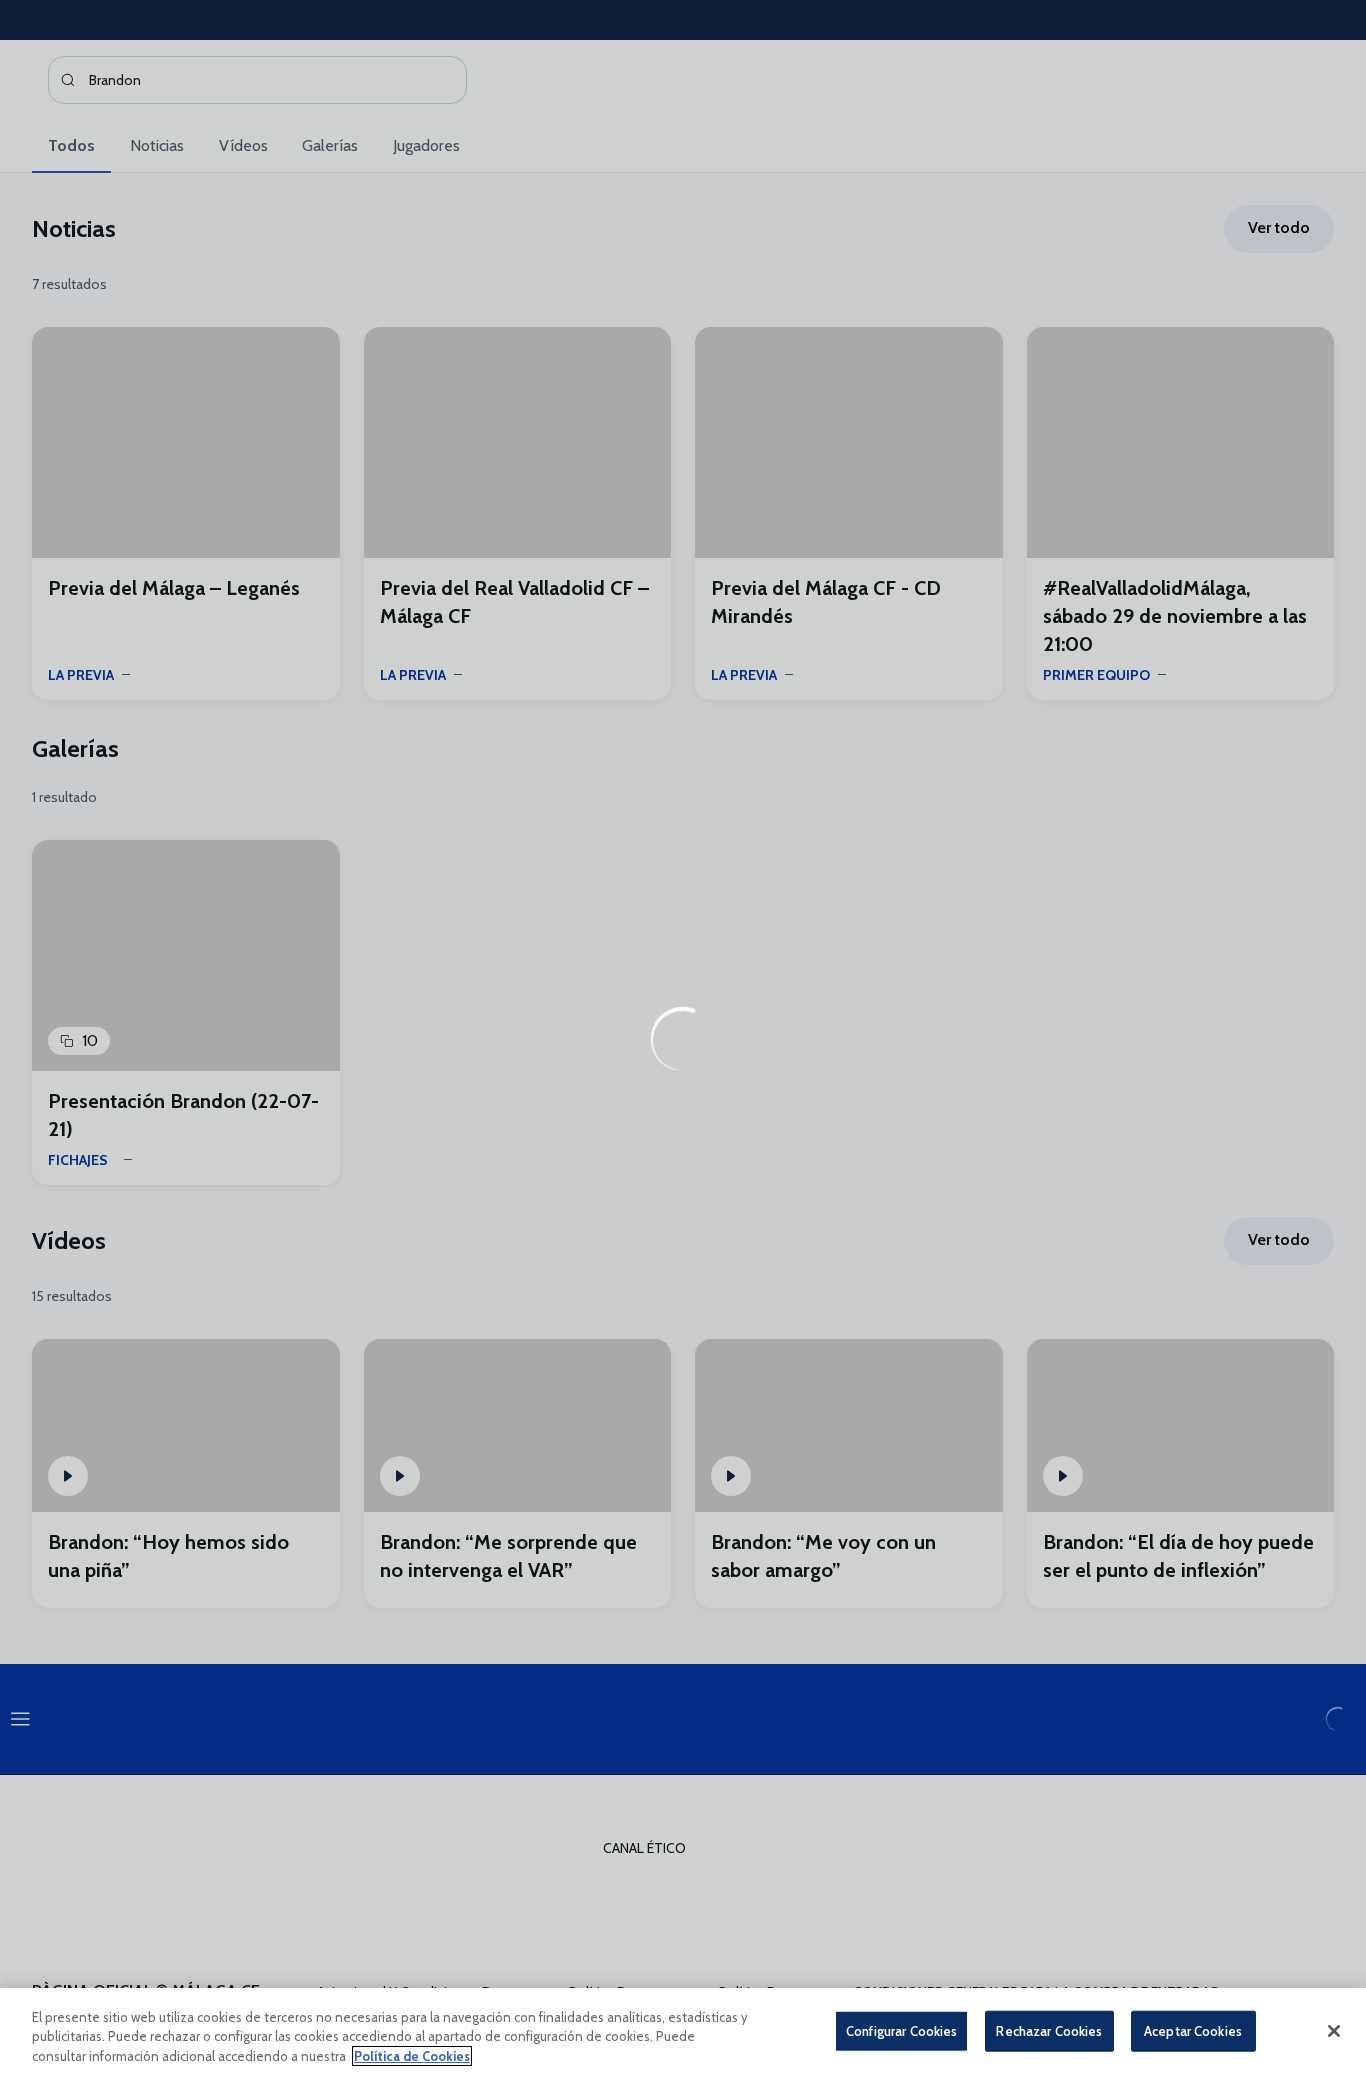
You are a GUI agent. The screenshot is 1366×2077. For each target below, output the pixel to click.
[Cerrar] (1334, 2031)
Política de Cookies (412, 2056)
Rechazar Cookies (1049, 2030)
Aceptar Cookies (1193, 2030)
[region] (683, 2032)
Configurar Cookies (901, 2030)
